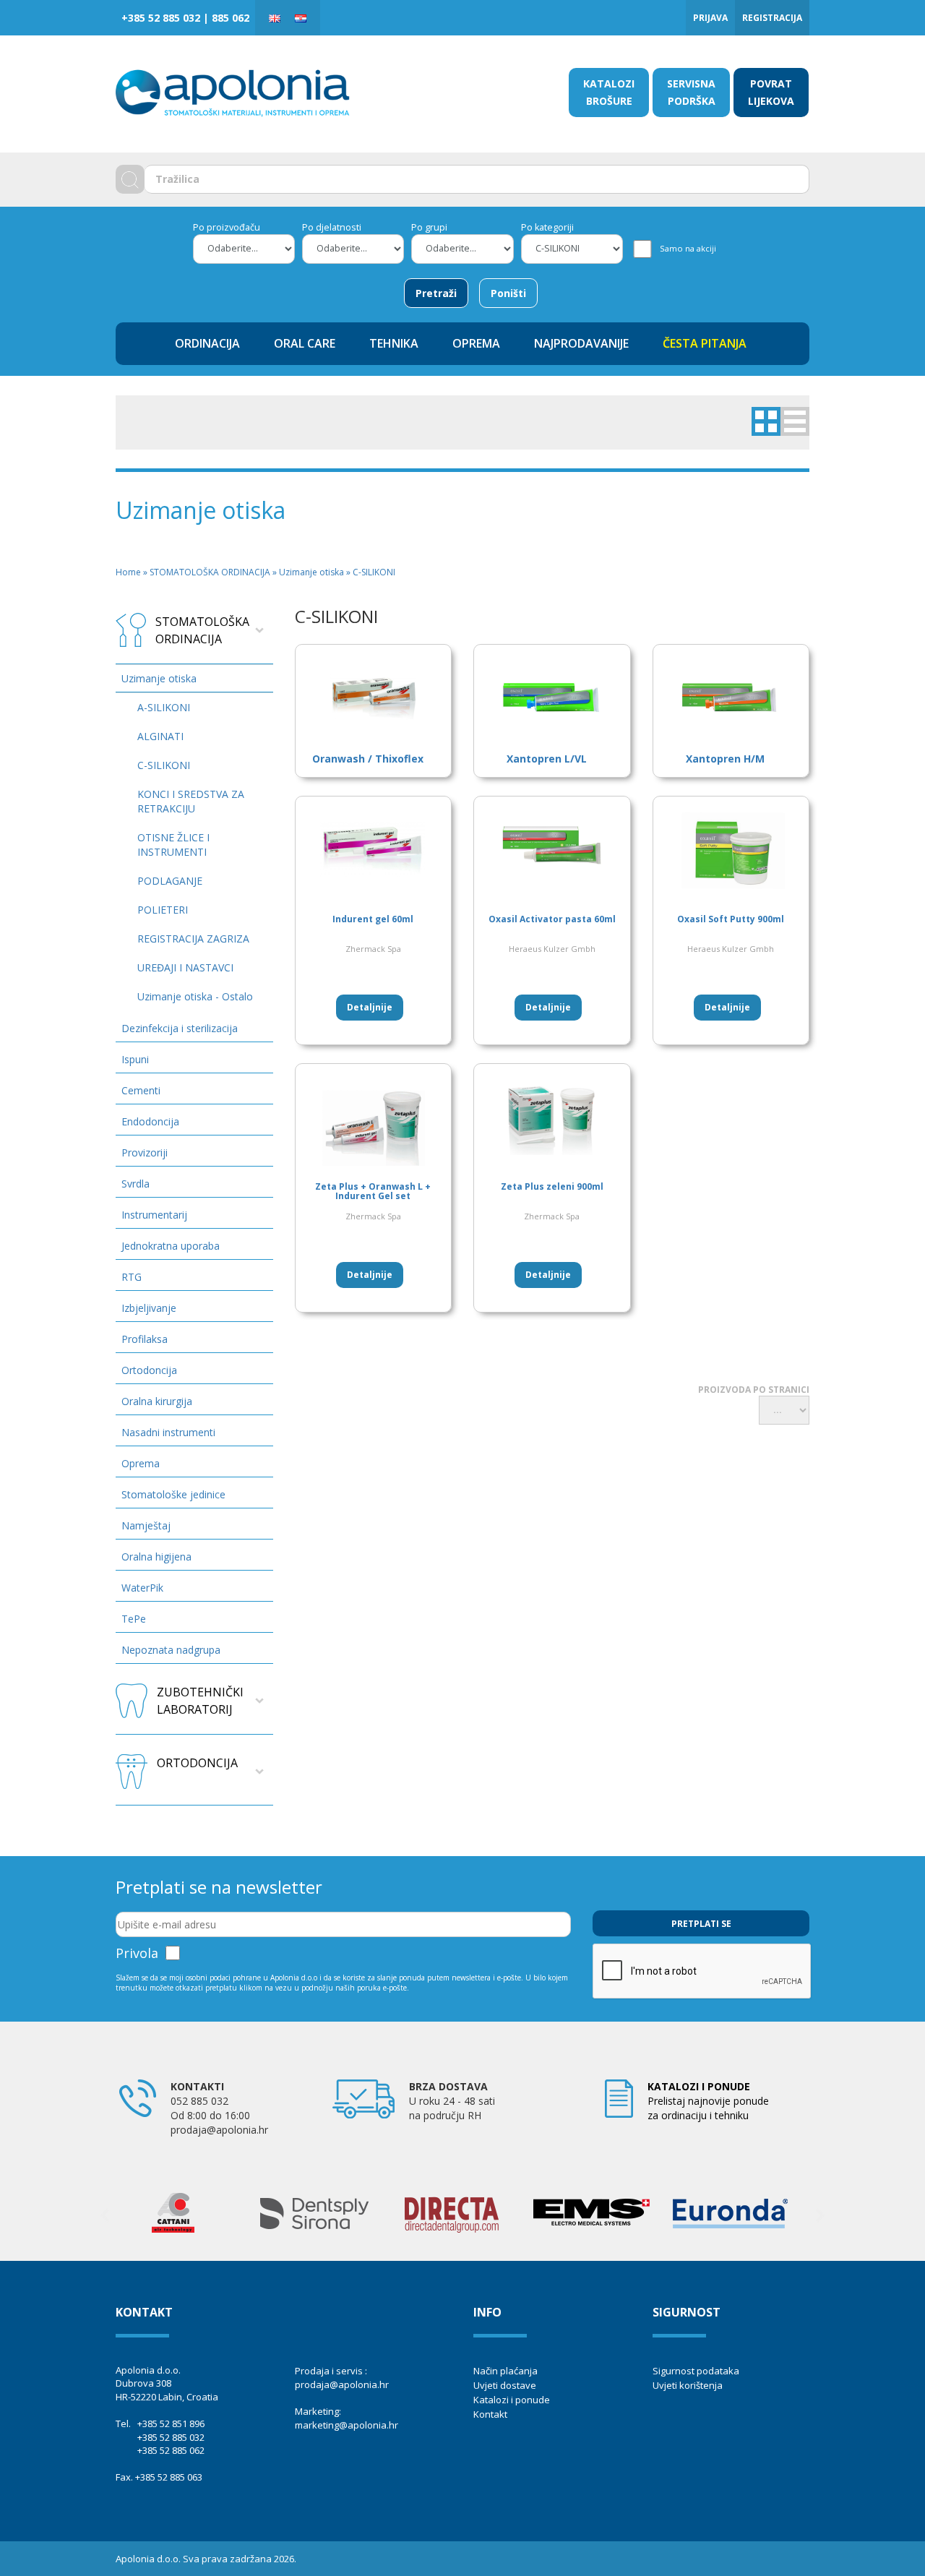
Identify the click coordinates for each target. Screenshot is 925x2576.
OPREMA (476, 343)
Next (820, 2215)
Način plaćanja (505, 2371)
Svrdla (135, 1184)
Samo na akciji (688, 248)
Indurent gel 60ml (373, 919)
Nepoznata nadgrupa (171, 1650)
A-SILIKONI (164, 707)
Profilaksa (145, 1339)
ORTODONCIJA (197, 1763)
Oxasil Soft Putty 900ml (731, 919)
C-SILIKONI (164, 765)
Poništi (508, 293)
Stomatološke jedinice (173, 1494)
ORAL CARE (305, 343)
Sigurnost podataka (696, 2371)
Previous (105, 2215)
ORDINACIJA (207, 343)
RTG (132, 1277)
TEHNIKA (394, 343)
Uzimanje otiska (159, 678)
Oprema (141, 1463)
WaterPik (142, 1588)
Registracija (772, 18)
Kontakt (490, 2414)
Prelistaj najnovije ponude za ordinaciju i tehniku (708, 2101)
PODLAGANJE (170, 881)
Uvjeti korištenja (688, 2385)
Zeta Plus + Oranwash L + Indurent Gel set (373, 1191)
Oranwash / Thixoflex (368, 759)
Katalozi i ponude (512, 2400)
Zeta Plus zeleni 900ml (552, 1186)
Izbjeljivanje (149, 1308)
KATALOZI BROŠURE (609, 92)
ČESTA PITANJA (705, 343)
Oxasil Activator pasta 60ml (552, 919)
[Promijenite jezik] (275, 18)
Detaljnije (370, 1007)
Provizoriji (145, 1152)
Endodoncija (150, 1121)
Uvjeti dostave (505, 2385)
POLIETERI (163, 910)
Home (128, 572)
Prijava (710, 18)
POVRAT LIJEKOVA (771, 92)
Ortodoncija (149, 1370)
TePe (134, 1619)
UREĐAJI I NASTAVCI (185, 967)
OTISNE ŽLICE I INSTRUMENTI (173, 845)
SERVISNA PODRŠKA (691, 92)
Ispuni (135, 1059)
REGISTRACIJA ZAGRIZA (193, 939)
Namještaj (146, 1525)
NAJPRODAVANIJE (581, 343)
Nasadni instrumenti (168, 1432)
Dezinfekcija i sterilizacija (180, 1028)
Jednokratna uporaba (171, 1246)
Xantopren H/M (725, 759)
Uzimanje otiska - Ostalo (195, 996)
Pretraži (436, 293)
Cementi (141, 1090)
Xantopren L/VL (547, 759)
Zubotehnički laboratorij (200, 1701)
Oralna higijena (156, 1557)
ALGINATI (160, 736)
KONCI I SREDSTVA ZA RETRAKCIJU (191, 801)
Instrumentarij (154, 1215)
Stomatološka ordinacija (202, 630)
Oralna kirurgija (157, 1401)
